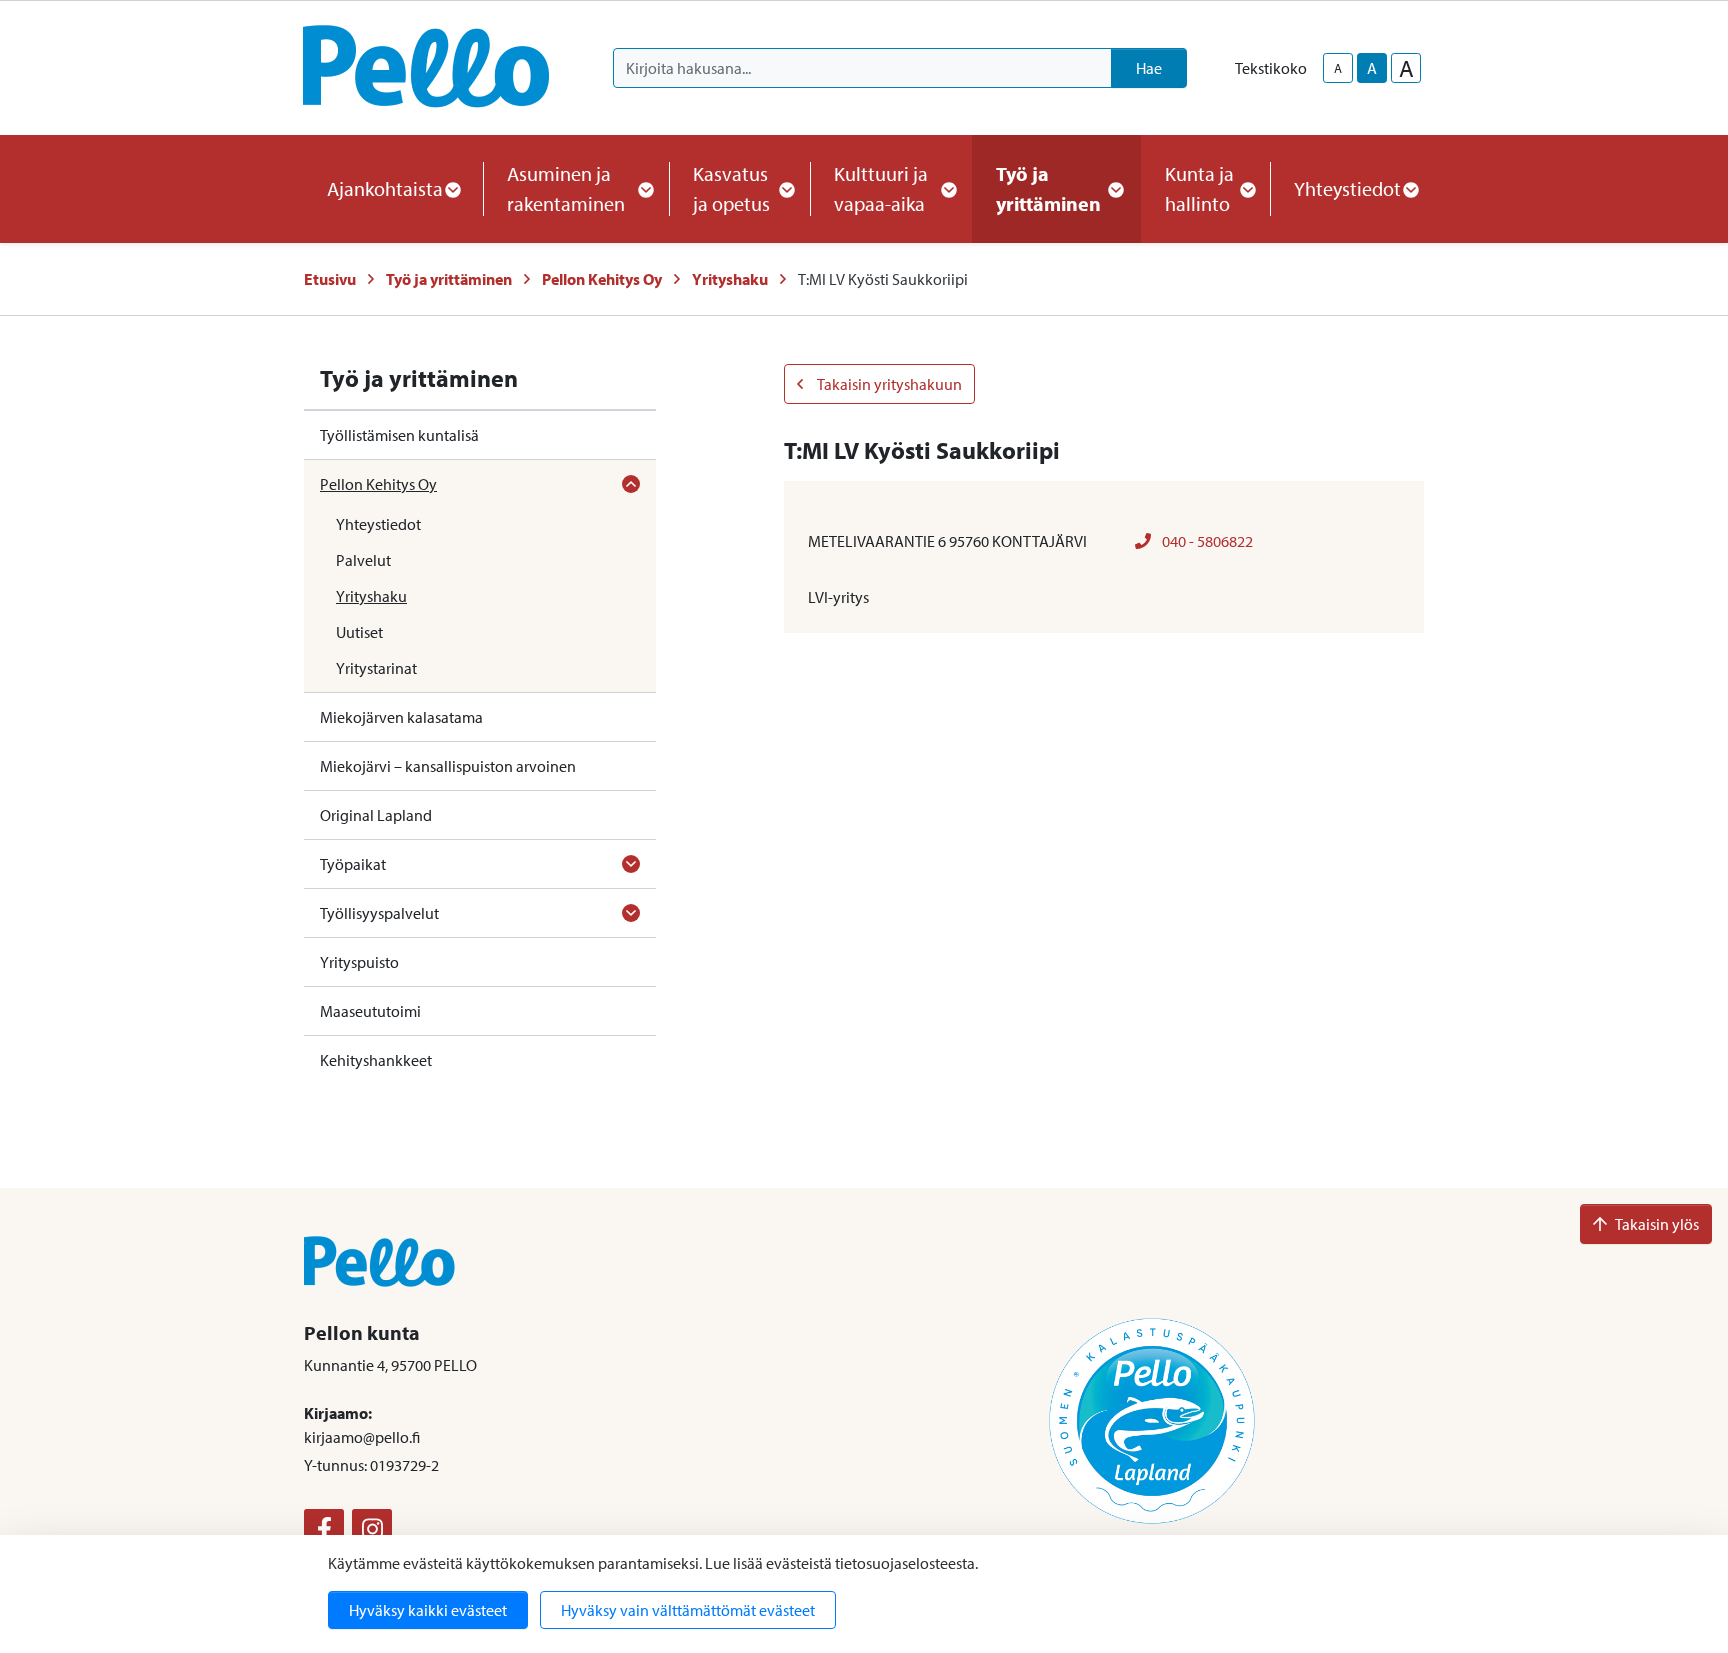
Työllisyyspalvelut (379, 913)
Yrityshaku (730, 279)
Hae (1149, 68)
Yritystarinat (376, 668)
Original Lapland (376, 815)
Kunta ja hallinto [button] (1199, 188)
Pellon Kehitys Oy (602, 279)
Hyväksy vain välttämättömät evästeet (688, 1610)
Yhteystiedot (378, 524)
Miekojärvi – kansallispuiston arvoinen (448, 766)
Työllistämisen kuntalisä (399, 435)
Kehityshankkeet (376, 1060)
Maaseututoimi (370, 1011)
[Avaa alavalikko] (631, 484)
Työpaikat (353, 864)
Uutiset (359, 632)
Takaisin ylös (1657, 1224)
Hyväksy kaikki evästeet (428, 1610)
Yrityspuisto (359, 962)
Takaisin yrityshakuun (888, 384)
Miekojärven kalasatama (401, 717)
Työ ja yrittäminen (449, 279)
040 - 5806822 (1206, 541)
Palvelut (363, 560)
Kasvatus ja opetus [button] (731, 188)
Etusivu (330, 279)
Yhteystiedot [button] (1347, 188)
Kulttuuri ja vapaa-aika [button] (881, 188)
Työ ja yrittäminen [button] (1048, 188)
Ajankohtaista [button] (385, 188)
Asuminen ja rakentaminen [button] (566, 188)
